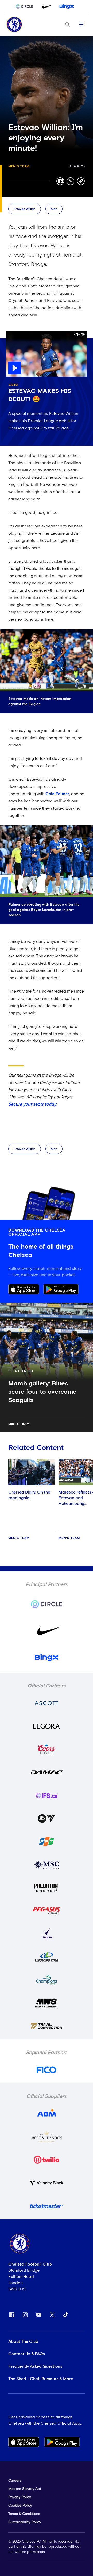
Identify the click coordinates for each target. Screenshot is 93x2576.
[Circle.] (26, 6)
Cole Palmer (57, 794)
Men (54, 209)
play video (16, 334)
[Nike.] (47, 6)
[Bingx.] (67, 6)
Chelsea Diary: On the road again (29, 1495)
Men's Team (19, 166)
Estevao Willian (25, 209)
